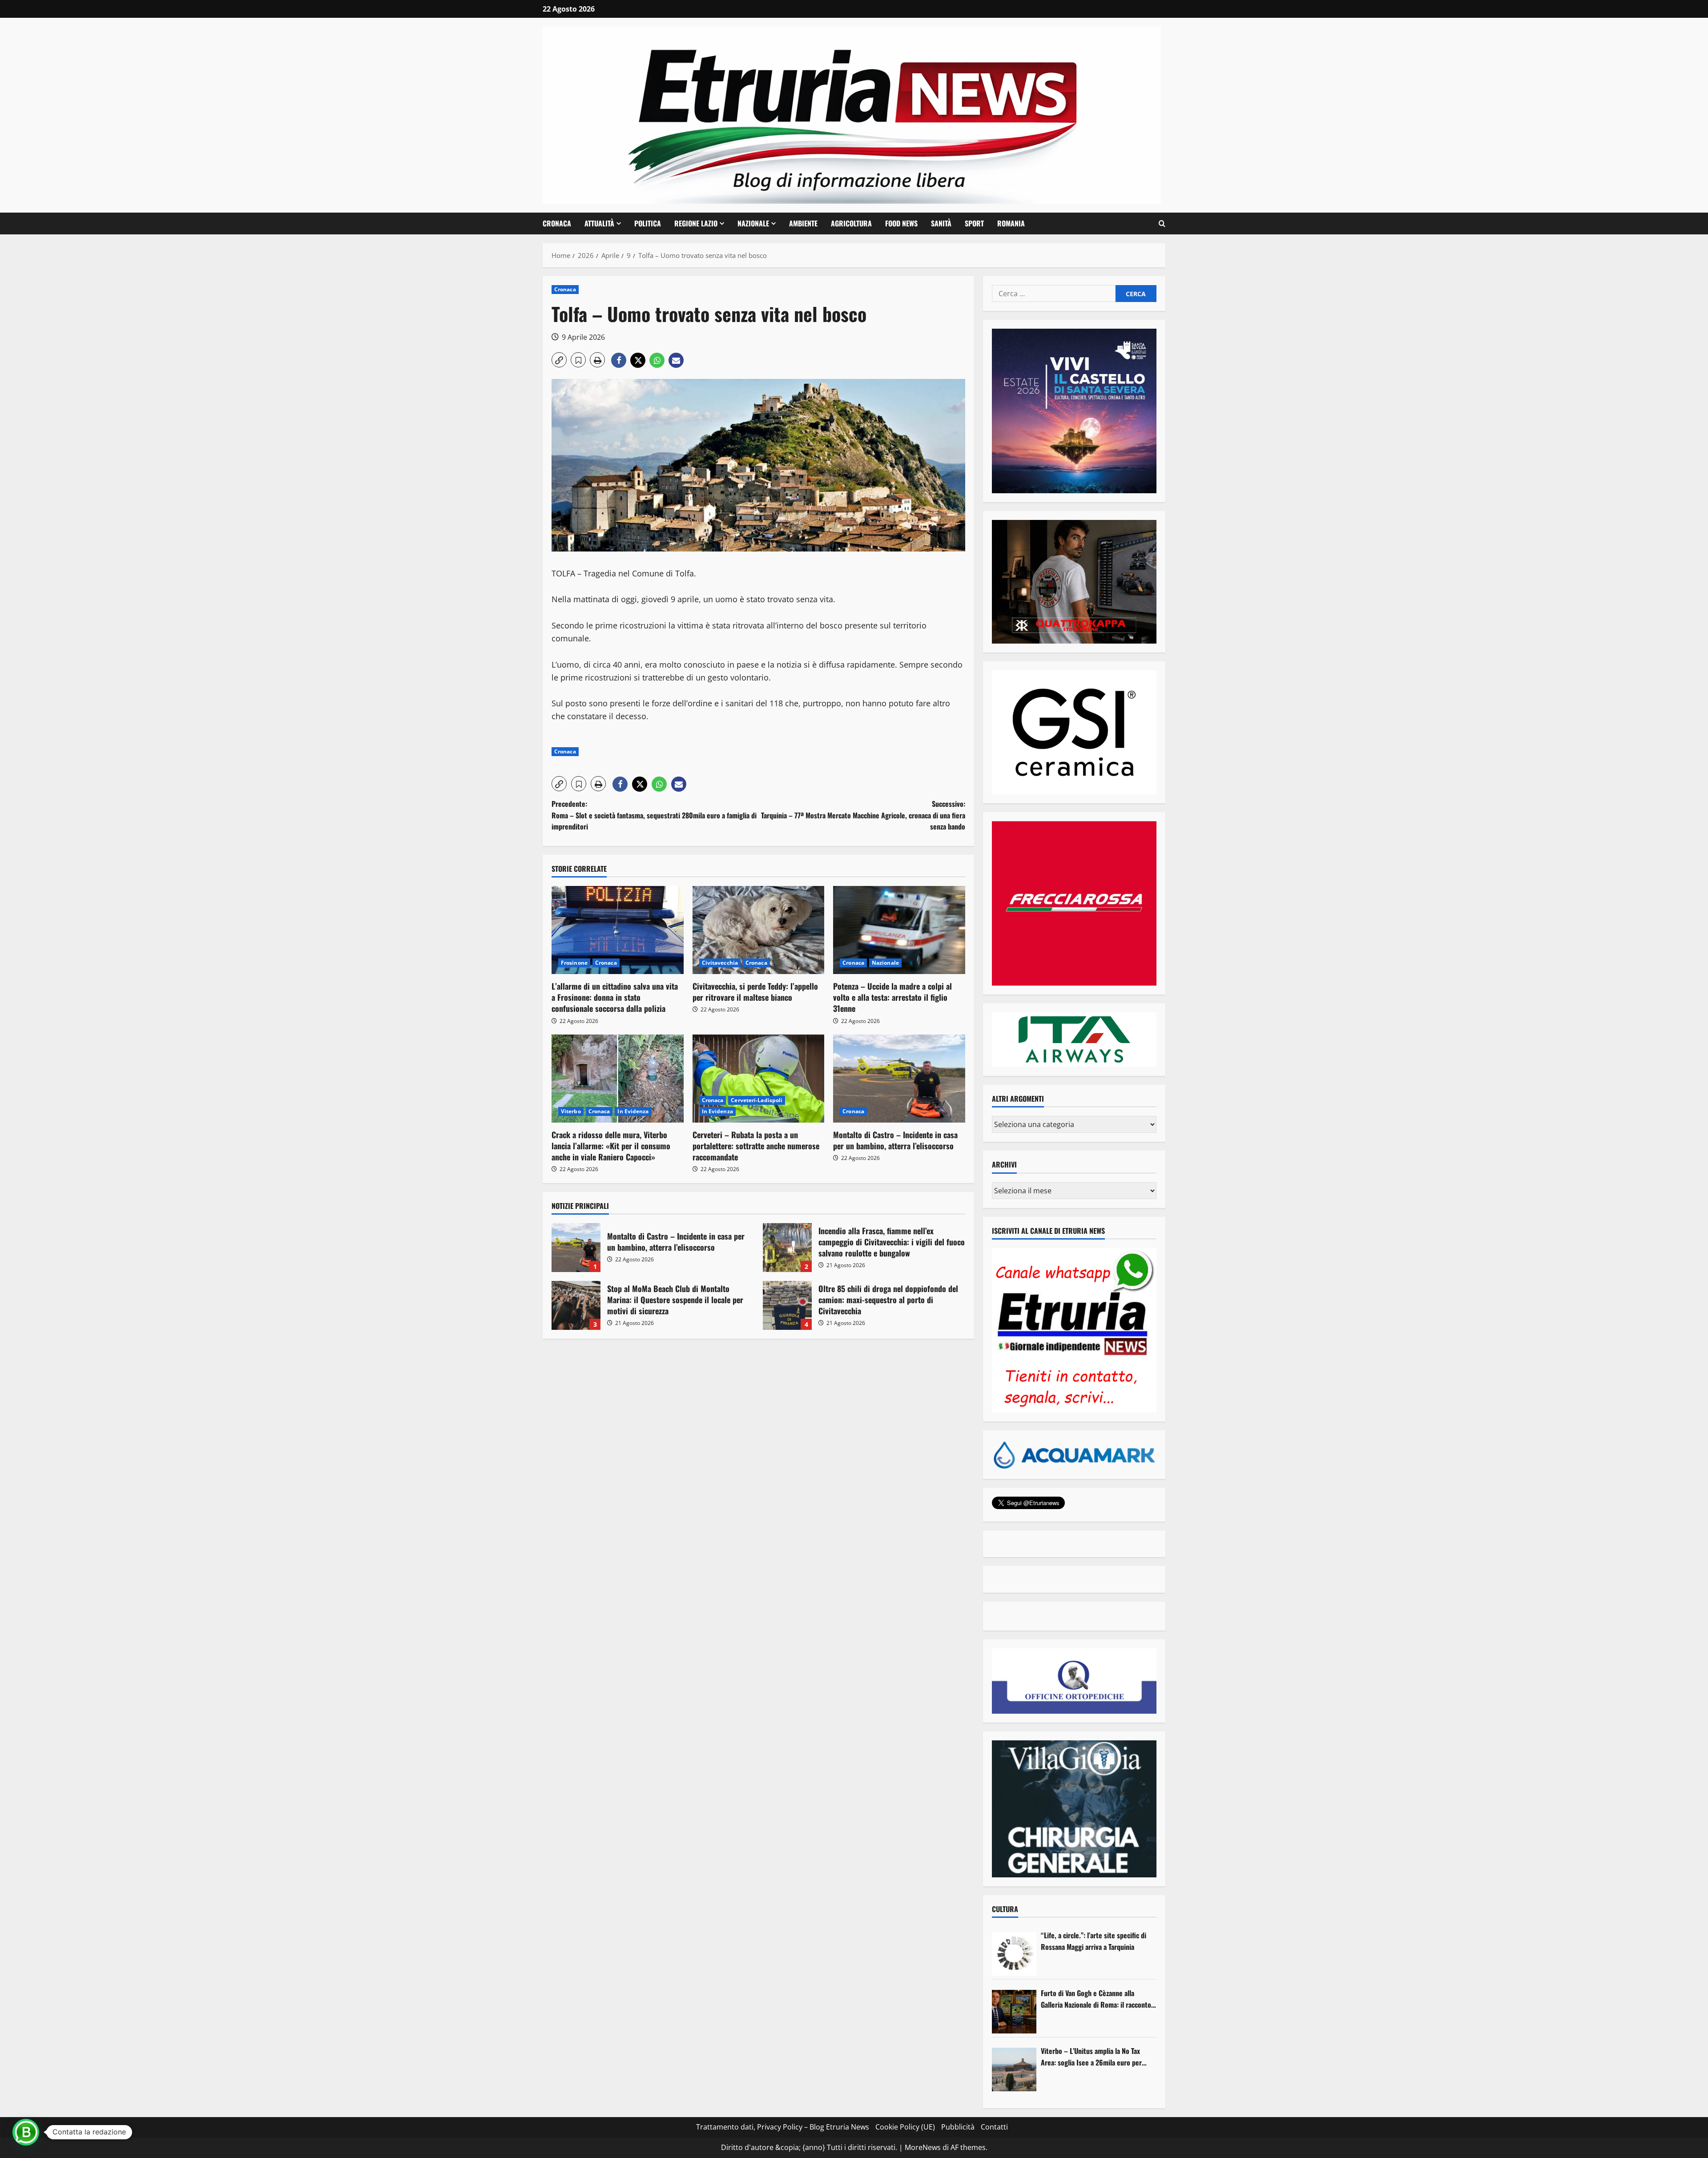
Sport (974, 223)
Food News (901, 223)
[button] (1162, 224)
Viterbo (571, 1111)
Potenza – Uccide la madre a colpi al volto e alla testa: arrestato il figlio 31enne (892, 997)
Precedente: (654, 815)
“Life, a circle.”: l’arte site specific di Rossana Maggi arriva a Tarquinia (1094, 1941)
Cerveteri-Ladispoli (757, 1100)
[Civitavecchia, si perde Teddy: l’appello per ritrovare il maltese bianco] (759, 930)
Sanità (941, 223)
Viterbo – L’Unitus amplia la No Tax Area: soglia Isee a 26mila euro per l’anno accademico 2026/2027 (1091, 2057)
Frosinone (574, 963)
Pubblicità (958, 2127)
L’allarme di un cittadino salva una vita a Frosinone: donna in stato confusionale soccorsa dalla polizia (615, 997)
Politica (648, 223)
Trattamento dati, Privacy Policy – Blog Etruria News (783, 2127)
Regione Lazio (696, 223)
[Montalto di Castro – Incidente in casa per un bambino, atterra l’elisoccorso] (899, 1079)
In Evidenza (633, 1111)
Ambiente (803, 223)
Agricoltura (851, 223)
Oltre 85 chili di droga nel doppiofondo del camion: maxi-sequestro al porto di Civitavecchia (787, 1305)
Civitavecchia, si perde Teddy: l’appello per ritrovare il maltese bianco (755, 992)
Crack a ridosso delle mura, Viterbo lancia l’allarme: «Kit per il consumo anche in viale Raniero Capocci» (611, 1146)
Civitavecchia (720, 963)
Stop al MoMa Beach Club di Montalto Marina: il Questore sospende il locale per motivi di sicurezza (576, 1305)
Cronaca (557, 223)
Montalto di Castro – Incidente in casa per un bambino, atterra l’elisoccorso (895, 1140)
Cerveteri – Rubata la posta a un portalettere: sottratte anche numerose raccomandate (756, 1146)
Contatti (994, 2127)
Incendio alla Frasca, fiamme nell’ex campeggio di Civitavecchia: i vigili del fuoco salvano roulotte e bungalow (787, 1248)
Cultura (1005, 1909)
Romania (1011, 223)
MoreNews (923, 2147)
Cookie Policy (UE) (905, 2127)
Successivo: (863, 815)
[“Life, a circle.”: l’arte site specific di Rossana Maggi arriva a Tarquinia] (1014, 1954)
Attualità (599, 223)
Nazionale (753, 223)
